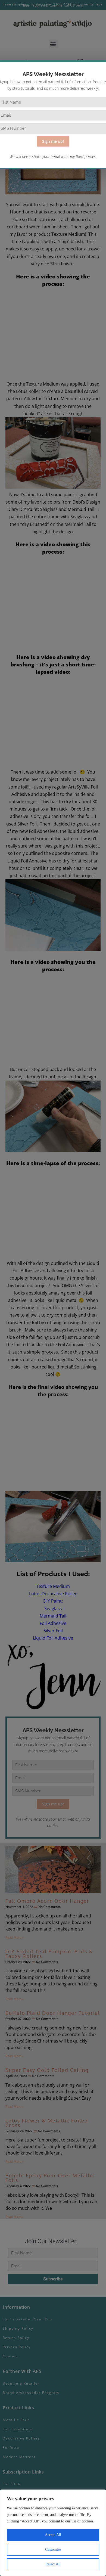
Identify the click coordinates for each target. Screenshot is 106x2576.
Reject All (53, 2564)
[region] (53, 2533)
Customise (53, 2549)
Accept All (53, 2535)
